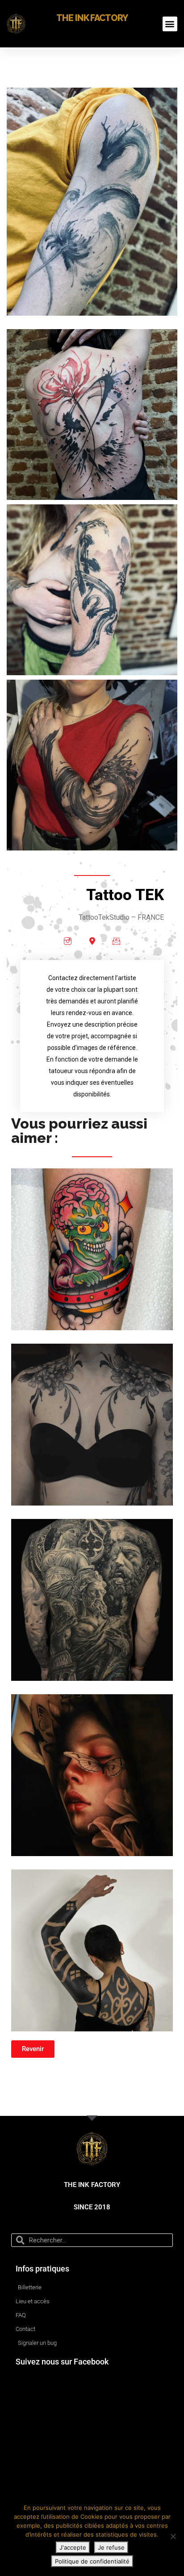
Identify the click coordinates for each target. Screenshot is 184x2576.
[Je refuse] (173, 2536)
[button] (170, 24)
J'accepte (73, 2547)
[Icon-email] (116, 941)
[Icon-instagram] (68, 941)
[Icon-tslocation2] (92, 941)
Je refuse (111, 2547)
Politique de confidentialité (92, 2561)
